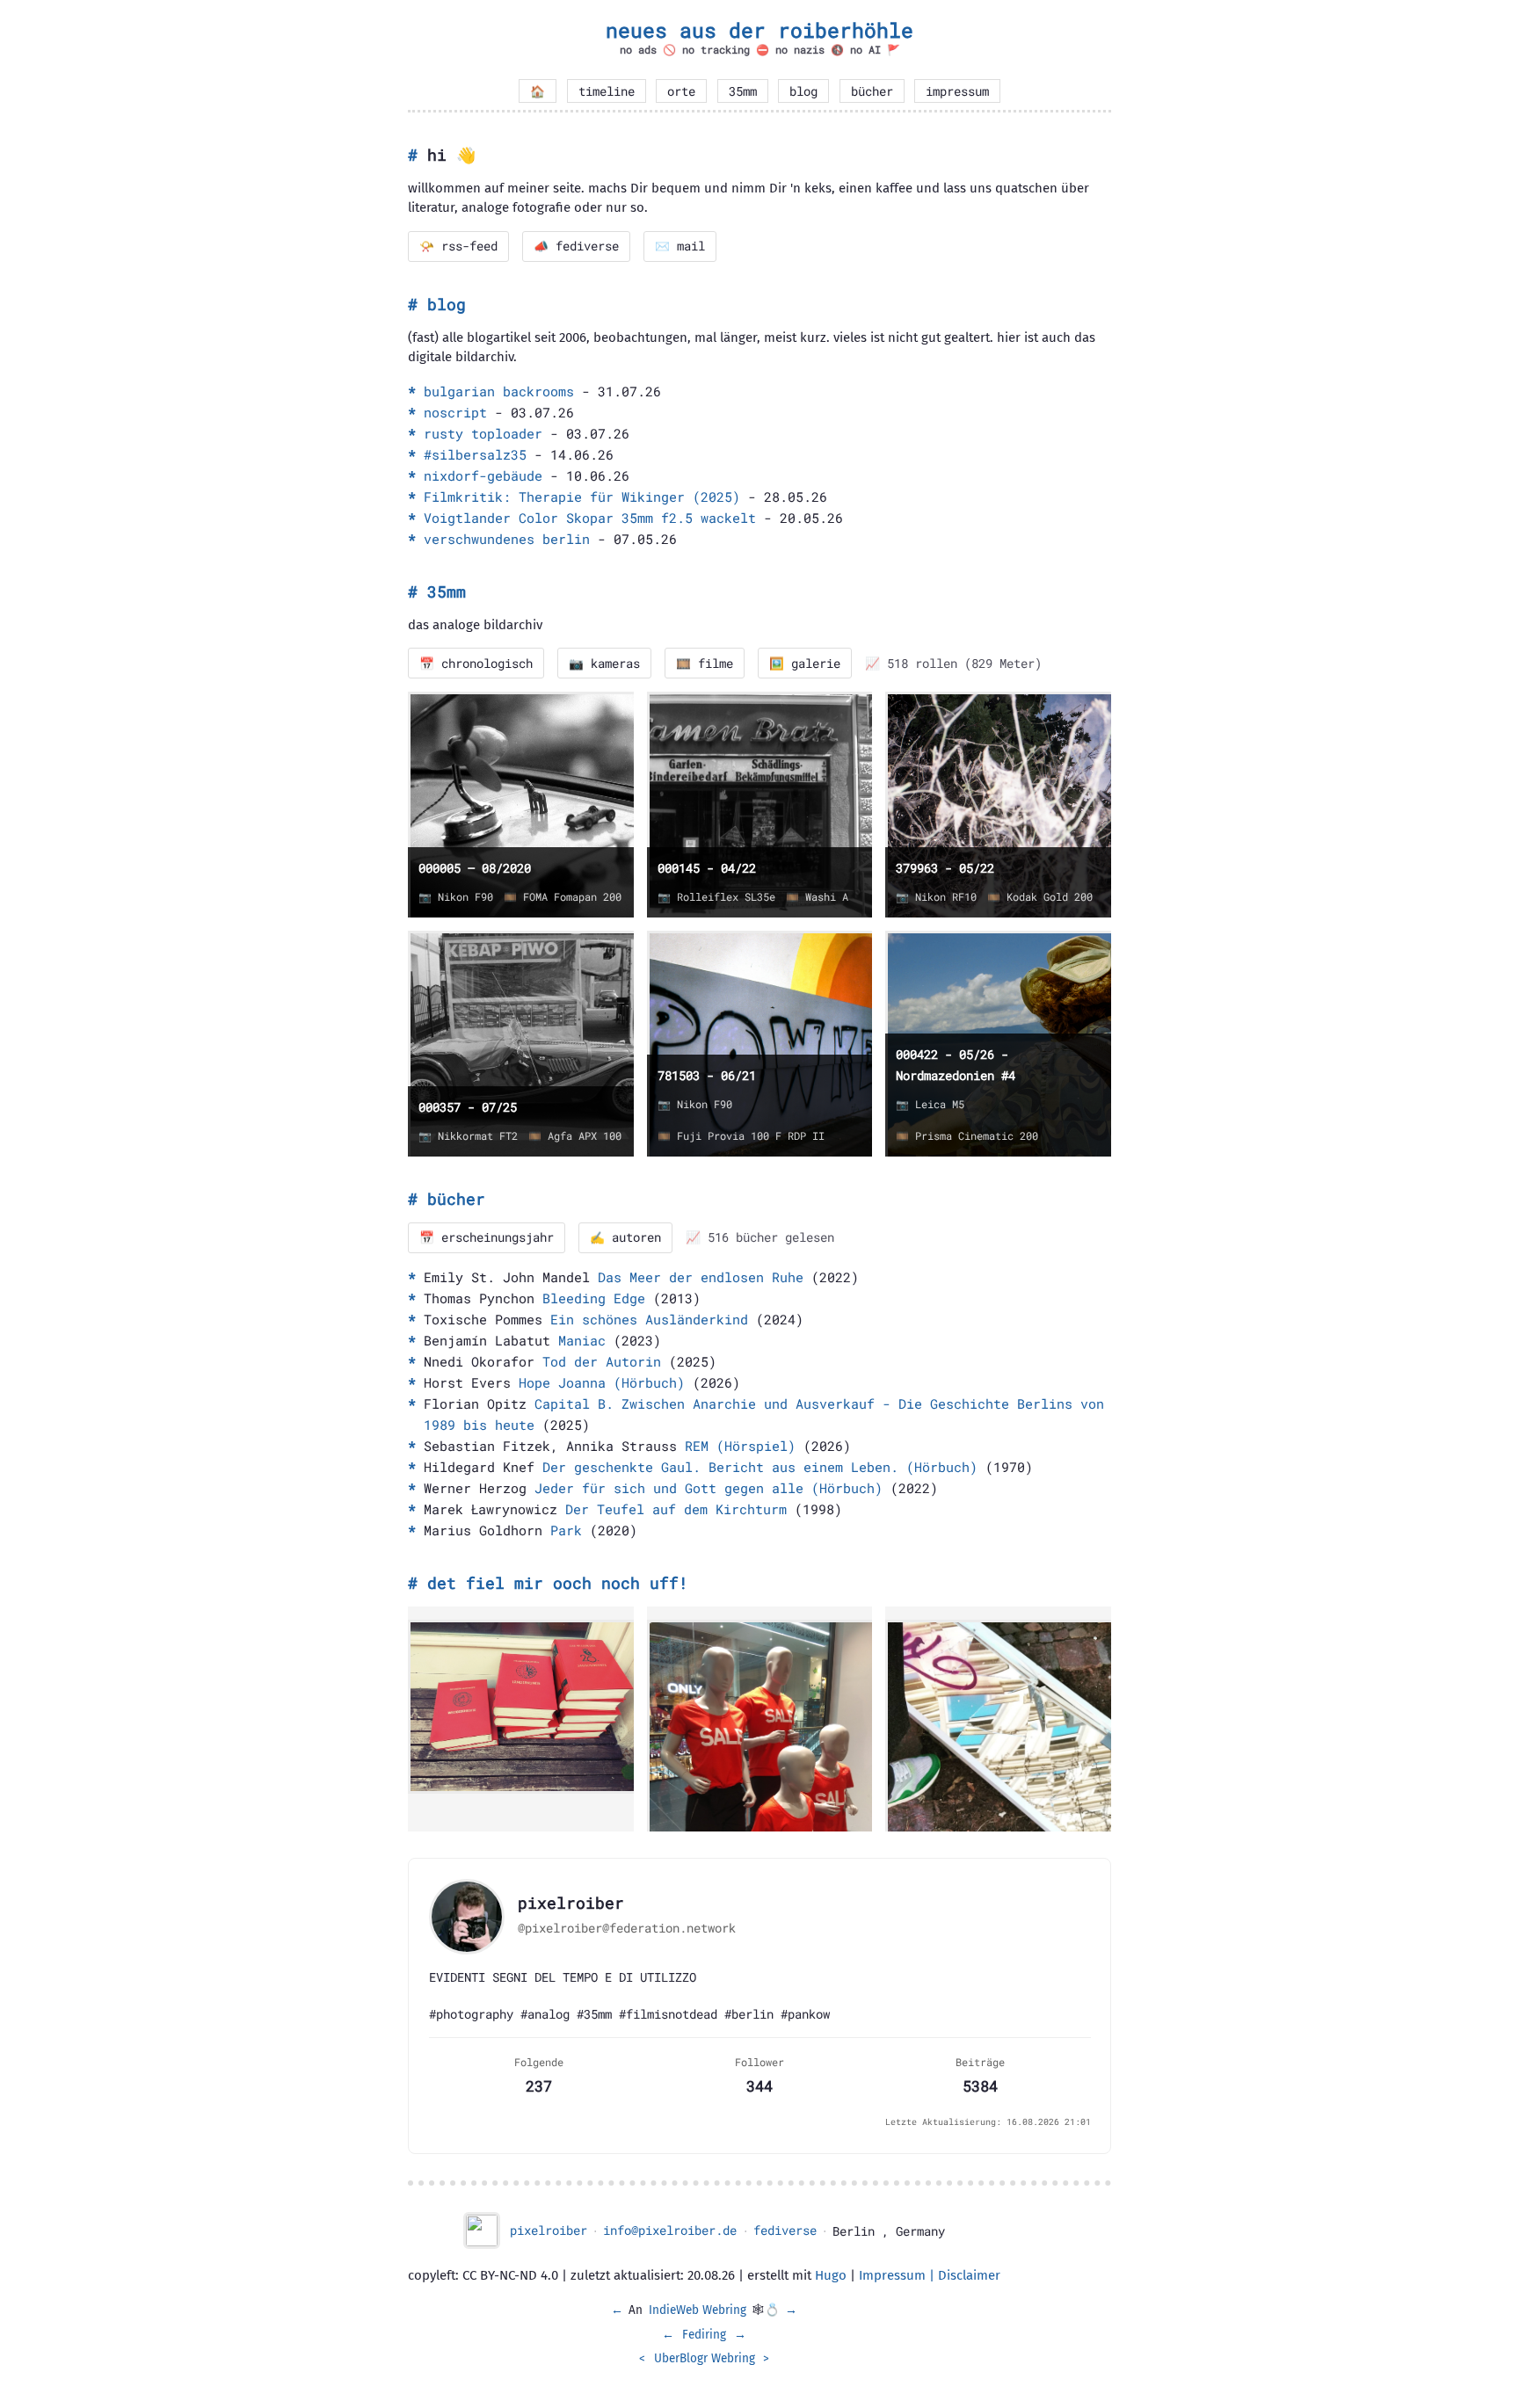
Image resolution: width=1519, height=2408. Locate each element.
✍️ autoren (625, 1237)
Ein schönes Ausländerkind (649, 1319)
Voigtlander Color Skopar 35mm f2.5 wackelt (590, 518)
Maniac (582, 1340)
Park (566, 1530)
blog (803, 91)
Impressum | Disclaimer (930, 2275)
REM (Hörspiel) (740, 1446)
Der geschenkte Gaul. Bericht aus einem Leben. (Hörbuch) (760, 1467)
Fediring (704, 2335)
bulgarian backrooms (499, 391)
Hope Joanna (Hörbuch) (602, 1382)
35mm (743, 91)
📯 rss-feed (458, 246)
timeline (607, 91)
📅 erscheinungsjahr (487, 1237)
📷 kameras (604, 664)
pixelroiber (549, 2230)
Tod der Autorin (602, 1361)
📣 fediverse (576, 246)
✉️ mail (680, 246)
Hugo (831, 2275)
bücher (872, 91)
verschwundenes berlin (507, 539)
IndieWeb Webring (698, 2310)
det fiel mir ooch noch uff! (558, 1583)
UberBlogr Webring (705, 2358)
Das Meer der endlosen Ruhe (701, 1277)
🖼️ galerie (805, 664)
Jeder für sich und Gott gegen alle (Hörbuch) (709, 1488)
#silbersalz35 (475, 454)
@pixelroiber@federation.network (627, 1928)
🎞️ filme (705, 664)
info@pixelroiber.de (670, 2230)
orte (681, 91)
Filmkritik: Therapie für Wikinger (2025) (582, 497)
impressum (957, 91)
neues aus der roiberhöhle (759, 30)
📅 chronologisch (476, 664)
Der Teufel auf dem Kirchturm (676, 1509)
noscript (455, 412)
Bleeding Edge (594, 1298)
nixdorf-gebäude (483, 475)
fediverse (785, 2230)
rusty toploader (483, 433)
